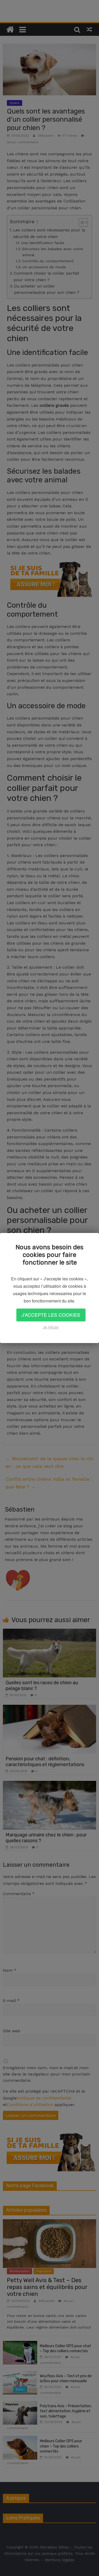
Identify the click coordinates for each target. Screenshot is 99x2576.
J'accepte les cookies (51, 1315)
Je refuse (51, 1327)
